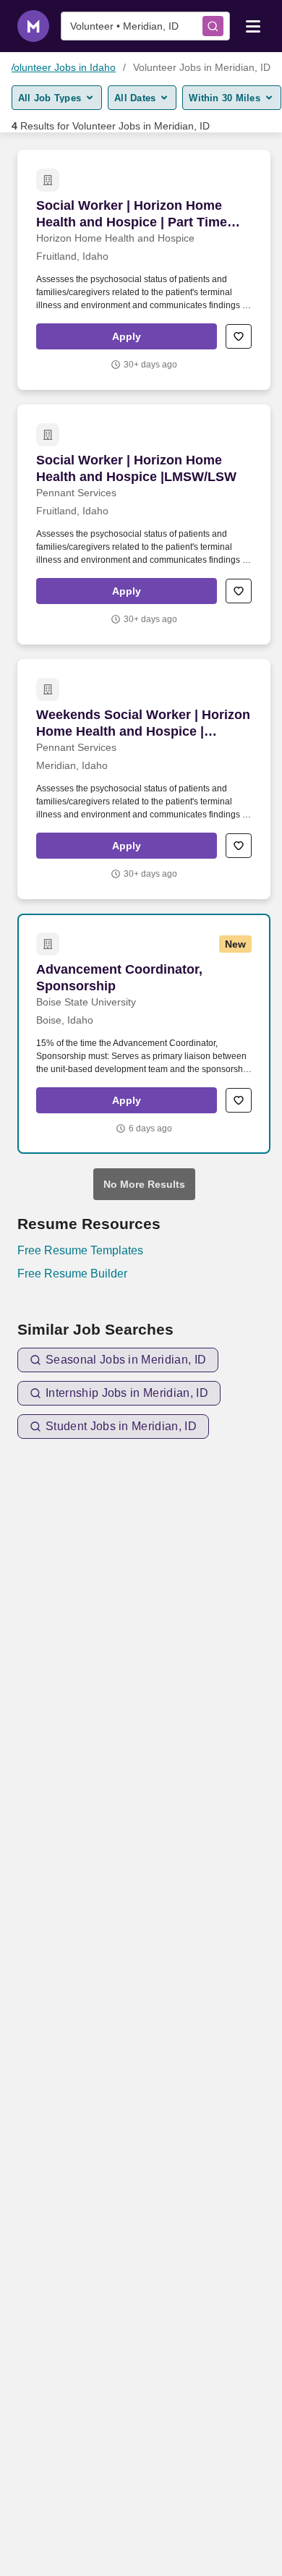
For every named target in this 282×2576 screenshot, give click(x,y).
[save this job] (239, 336)
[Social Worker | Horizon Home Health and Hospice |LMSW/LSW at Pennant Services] (144, 524)
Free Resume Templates (80, 1250)
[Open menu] (253, 25)
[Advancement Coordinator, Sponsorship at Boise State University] (144, 1034)
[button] (127, 336)
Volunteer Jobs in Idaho (62, 67)
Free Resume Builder (72, 1274)
